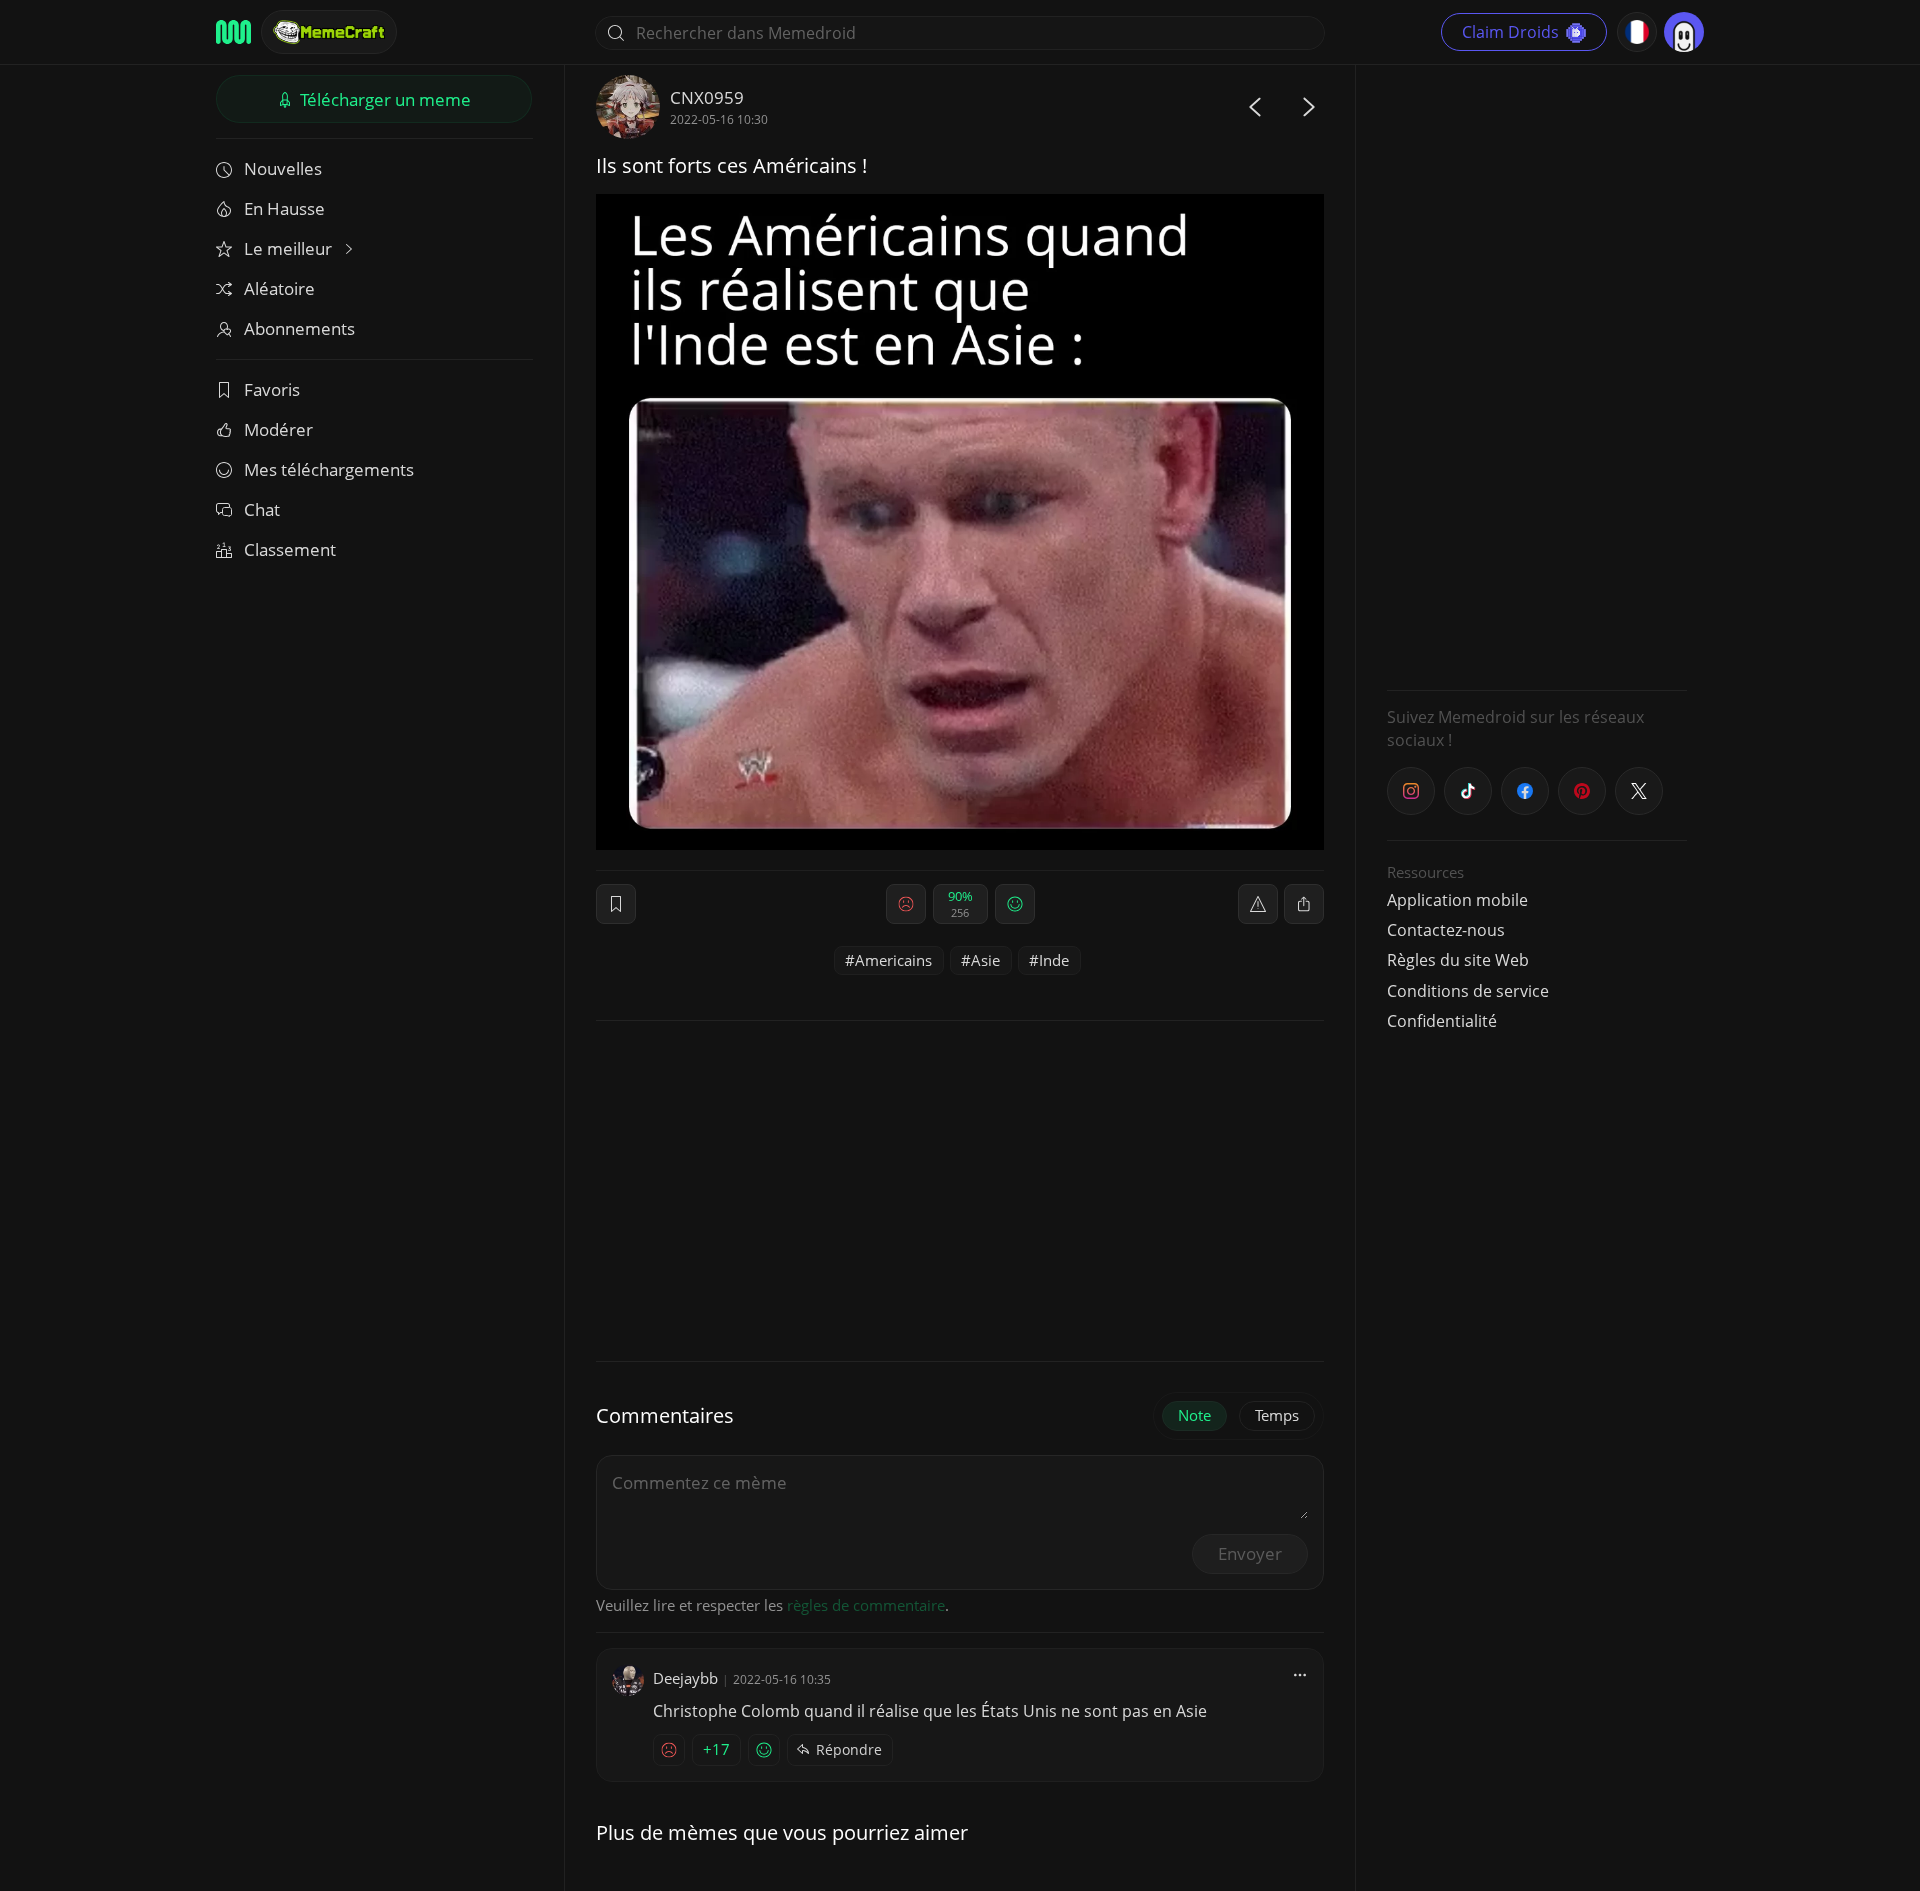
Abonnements (299, 328)
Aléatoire (279, 288)
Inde (1054, 960)
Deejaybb (685, 1678)
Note (1194, 1415)
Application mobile (1457, 900)
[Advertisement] (1537, 375)
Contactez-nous (1446, 930)
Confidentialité (1442, 1021)
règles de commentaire (866, 1605)
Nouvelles (283, 168)
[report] (1258, 904)
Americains (893, 960)
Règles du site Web (1458, 960)
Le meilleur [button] (290, 248)
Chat (262, 509)
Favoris (272, 389)
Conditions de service (1468, 991)
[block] (1304, 904)
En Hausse (284, 208)
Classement (290, 549)
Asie (985, 960)
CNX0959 (707, 97)
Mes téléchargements (329, 469)
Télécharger (383, 99)
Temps (1277, 1415)
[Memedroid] (233, 32)
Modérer (278, 429)
